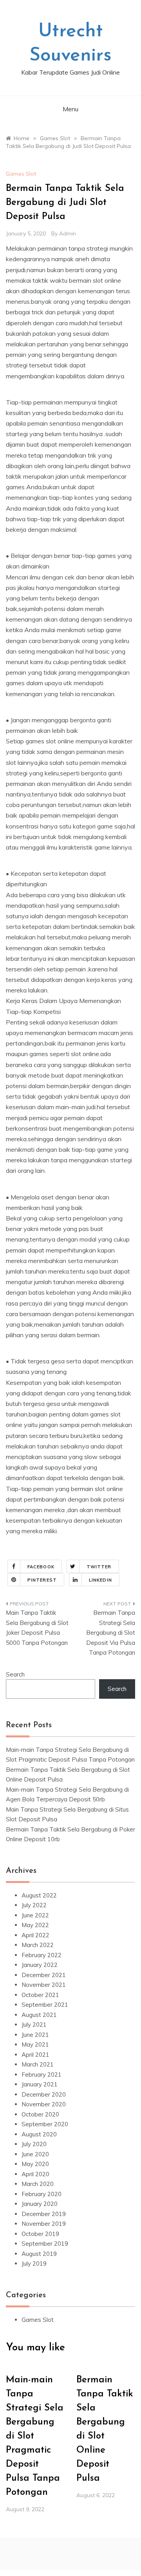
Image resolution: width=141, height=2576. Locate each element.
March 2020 (38, 2184)
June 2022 (35, 1915)
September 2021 (45, 2005)
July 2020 (34, 2144)
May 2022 (35, 1925)
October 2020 (40, 2114)
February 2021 (42, 2075)
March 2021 (38, 2064)
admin (68, 233)
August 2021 (39, 2015)
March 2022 (38, 1945)
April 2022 (35, 1935)
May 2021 (35, 2044)
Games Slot (21, 174)
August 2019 (39, 2254)
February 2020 (42, 2194)
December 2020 (44, 2094)
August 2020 (39, 2134)
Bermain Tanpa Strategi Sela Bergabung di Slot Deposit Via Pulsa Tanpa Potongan (111, 1633)
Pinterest (42, 1580)
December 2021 (44, 1975)
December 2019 (44, 2214)
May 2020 (35, 2164)
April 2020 (35, 2174)
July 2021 (34, 2025)
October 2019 (40, 2234)
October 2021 (40, 1995)
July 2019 (34, 2263)
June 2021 (35, 2035)
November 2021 (44, 1985)
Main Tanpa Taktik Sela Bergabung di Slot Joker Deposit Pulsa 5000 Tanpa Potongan (37, 1628)
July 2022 (34, 1905)
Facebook (41, 1567)
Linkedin (100, 1580)
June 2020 (35, 2154)
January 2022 (40, 1965)
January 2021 (40, 2084)
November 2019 (44, 2224)
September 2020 (45, 2124)
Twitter (99, 1567)
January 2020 (40, 2204)
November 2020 (44, 2104)
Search (15, 1674)
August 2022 (39, 1895)
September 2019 (45, 2244)
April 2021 (35, 2055)
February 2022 (42, 1955)
